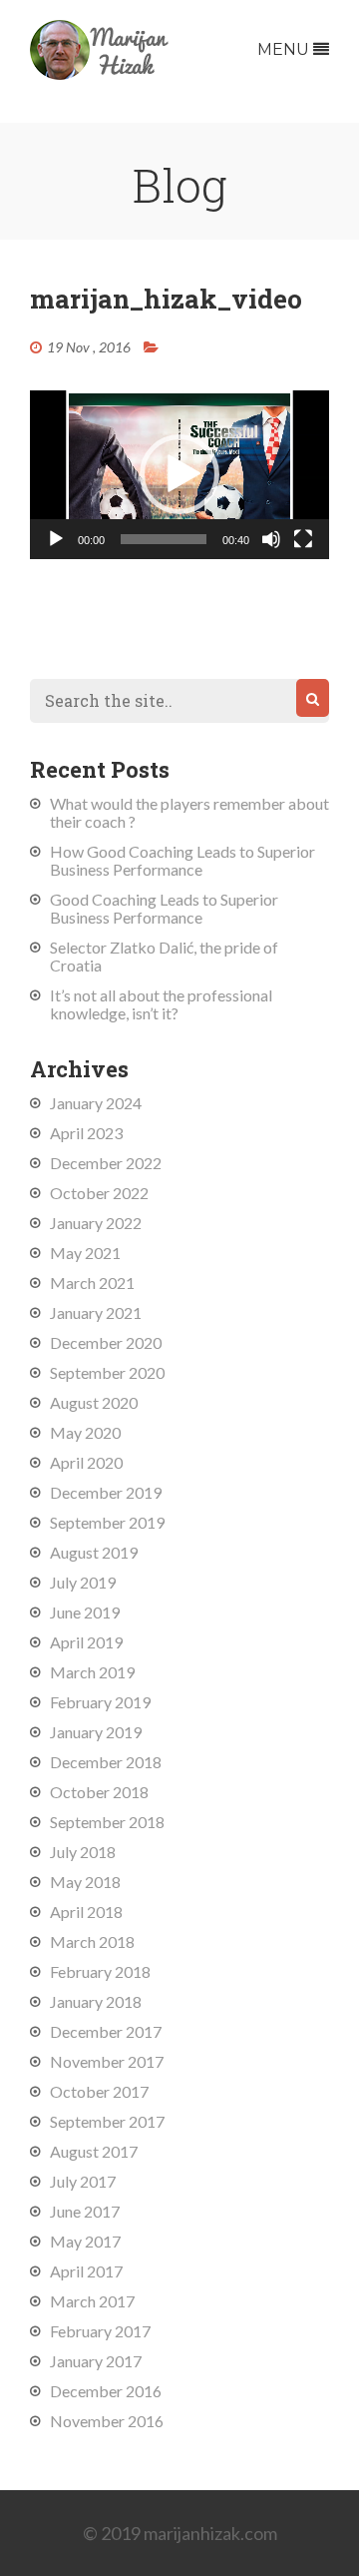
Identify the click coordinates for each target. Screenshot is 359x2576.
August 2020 (94, 1402)
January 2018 (96, 2001)
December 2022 (106, 1163)
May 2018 (85, 1882)
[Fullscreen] (303, 539)
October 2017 (99, 2091)
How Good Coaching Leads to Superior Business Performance (182, 860)
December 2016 (106, 2391)
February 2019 (100, 1702)
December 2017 (106, 2031)
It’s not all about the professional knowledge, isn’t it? (161, 1004)
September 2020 (107, 1372)
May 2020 (85, 1432)
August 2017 (94, 2151)
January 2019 (96, 1732)
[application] (179, 475)
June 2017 (85, 2211)
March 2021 (92, 1283)
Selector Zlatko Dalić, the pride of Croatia (164, 956)
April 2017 (86, 2271)
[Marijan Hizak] (100, 73)
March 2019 (92, 1672)
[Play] (56, 539)
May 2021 (85, 1253)
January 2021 (96, 1312)
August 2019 (94, 1552)
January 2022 (96, 1223)
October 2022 (99, 1193)
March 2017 (92, 2301)
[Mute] (271, 539)
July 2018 (83, 1852)
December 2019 (106, 1492)
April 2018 (86, 1912)
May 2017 (85, 2241)
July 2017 (83, 2181)
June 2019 (85, 1612)
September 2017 (107, 2121)
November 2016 (107, 2421)
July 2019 (83, 1582)
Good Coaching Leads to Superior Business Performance (164, 908)
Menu (285, 49)
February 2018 (100, 1971)
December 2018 (106, 1762)
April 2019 (86, 1642)
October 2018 (99, 1792)
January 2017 (96, 2361)
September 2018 (107, 1822)
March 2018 (92, 1941)
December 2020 (106, 1342)
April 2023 (86, 1133)
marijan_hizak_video (166, 299)
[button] (179, 474)
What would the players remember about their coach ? (189, 812)
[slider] (164, 539)
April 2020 (86, 1462)
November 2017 (107, 2061)
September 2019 (107, 1522)
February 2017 (100, 2331)
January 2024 (96, 1103)
